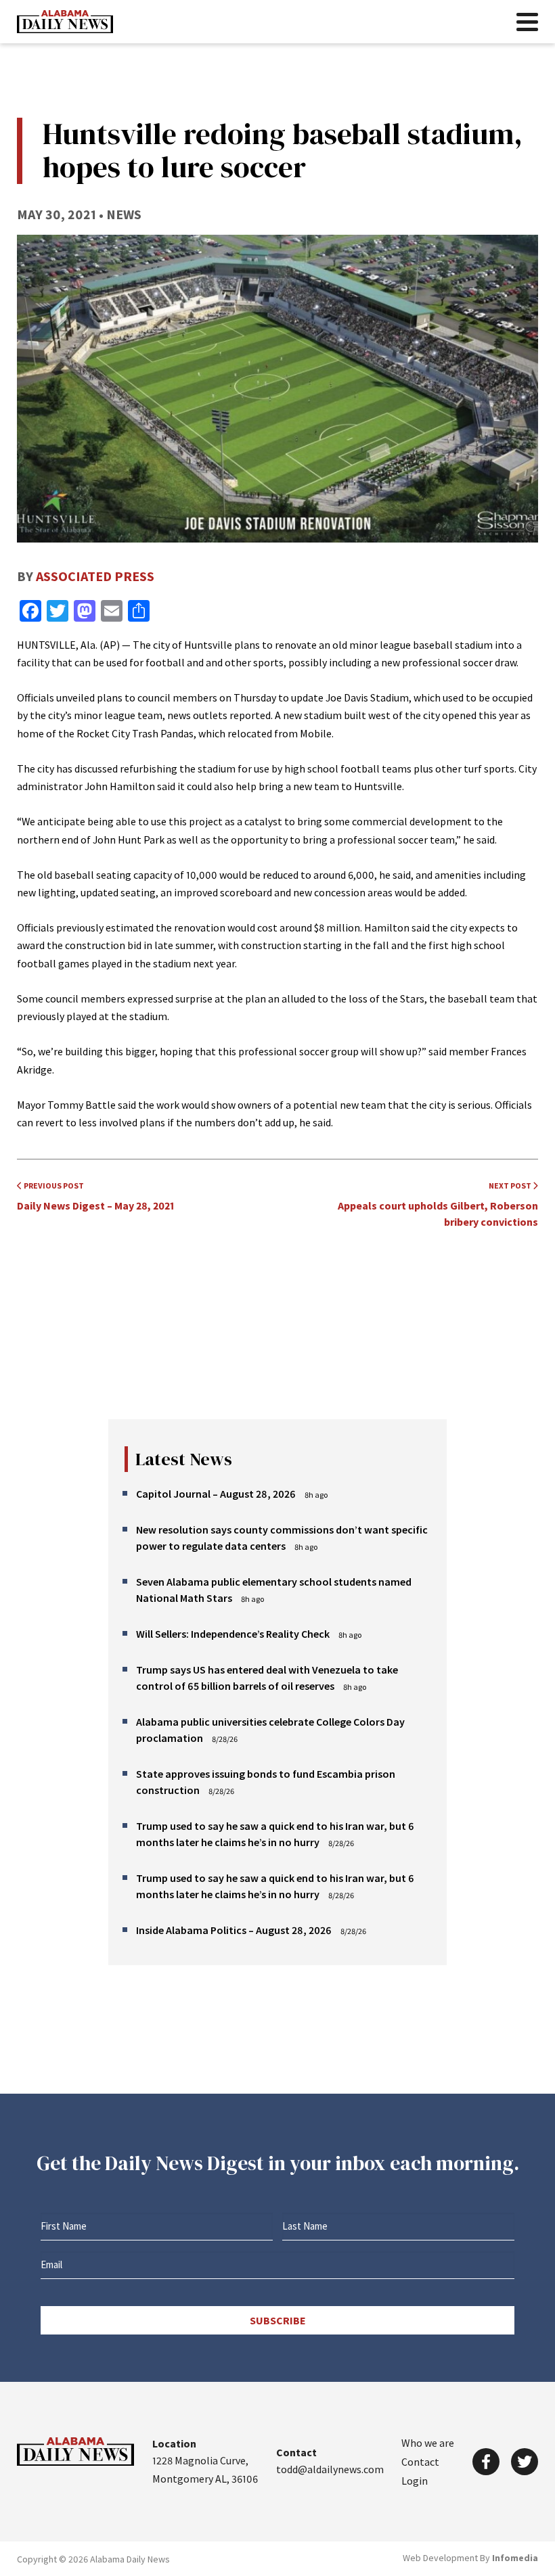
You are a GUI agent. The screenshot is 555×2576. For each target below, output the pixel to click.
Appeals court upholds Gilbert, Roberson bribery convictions (438, 1204)
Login (415, 2481)
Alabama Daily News (65, 22)
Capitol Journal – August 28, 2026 (216, 1494)
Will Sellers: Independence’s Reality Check (233, 1634)
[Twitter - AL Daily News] (525, 2462)
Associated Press (95, 576)
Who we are (428, 2443)
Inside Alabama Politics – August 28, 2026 (234, 1930)
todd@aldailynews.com (330, 2469)
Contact (420, 2462)
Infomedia (515, 2558)
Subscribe (278, 2320)
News (124, 214)
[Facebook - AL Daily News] (486, 2462)
